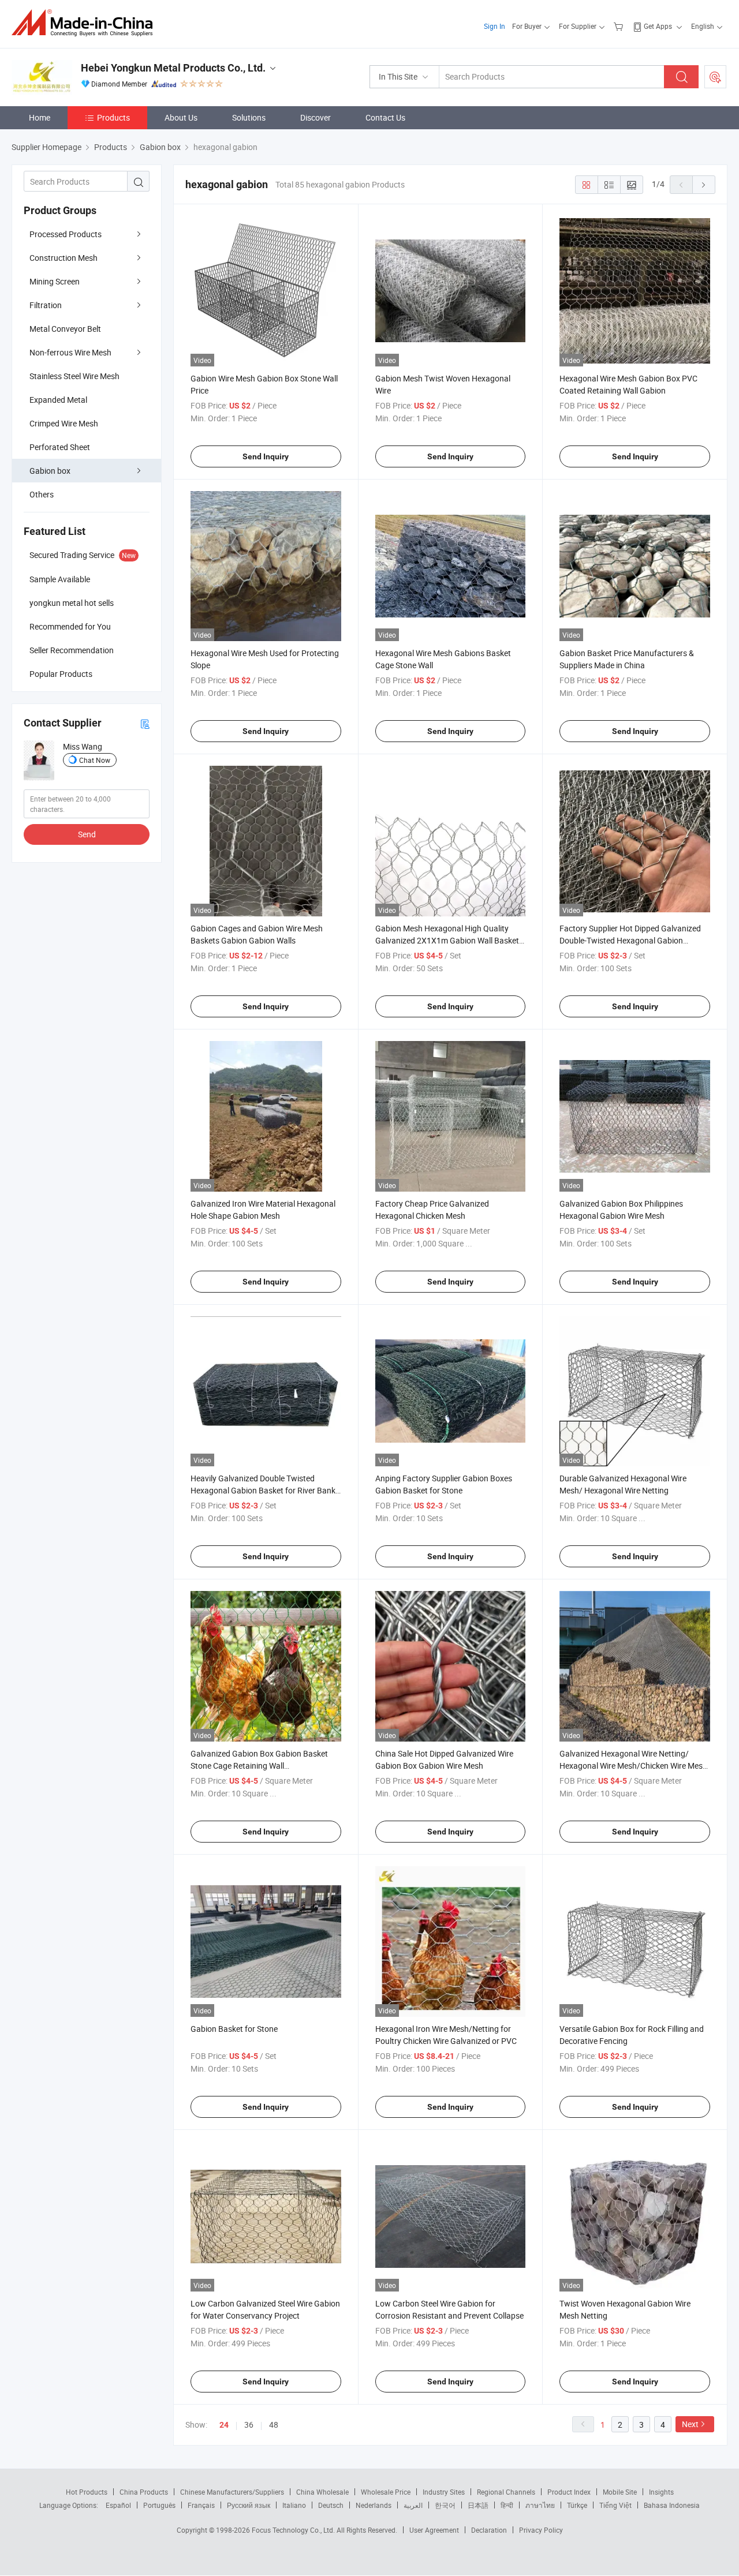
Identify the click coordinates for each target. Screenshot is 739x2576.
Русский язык (249, 2505)
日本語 (478, 2505)
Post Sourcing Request (715, 77)
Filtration (46, 305)
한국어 (445, 2505)
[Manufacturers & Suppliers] (86, 23)
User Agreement (434, 2530)
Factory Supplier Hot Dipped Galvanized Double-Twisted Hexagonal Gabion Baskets (630, 940)
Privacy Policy (541, 2530)
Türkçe (577, 2505)
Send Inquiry (266, 456)
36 (249, 2425)
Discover (316, 117)
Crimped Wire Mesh (64, 423)
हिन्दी (507, 2505)
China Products (144, 2492)
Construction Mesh (64, 258)
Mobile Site (620, 2492)
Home (40, 117)
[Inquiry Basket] (620, 26)
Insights (661, 2492)
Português (159, 2505)
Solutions (249, 117)
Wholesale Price (386, 2492)
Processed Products (66, 234)
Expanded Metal (58, 400)
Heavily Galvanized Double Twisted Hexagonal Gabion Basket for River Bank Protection (263, 1490)
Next (690, 2424)
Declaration (489, 2530)
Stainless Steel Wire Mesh (74, 376)
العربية (413, 2505)
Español (118, 2505)
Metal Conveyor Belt (65, 329)
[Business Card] (145, 723)
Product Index (569, 2492)
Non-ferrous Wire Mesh (70, 352)
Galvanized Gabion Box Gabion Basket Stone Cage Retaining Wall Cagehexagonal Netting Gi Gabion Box (259, 1766)
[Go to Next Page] (704, 185)
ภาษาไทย (540, 2505)
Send (87, 834)
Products (113, 117)
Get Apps (658, 26)
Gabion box (50, 471)
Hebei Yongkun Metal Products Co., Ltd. (173, 68)
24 (224, 2425)
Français (201, 2505)
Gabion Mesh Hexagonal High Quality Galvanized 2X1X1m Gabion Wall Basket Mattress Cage (447, 940)
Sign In (494, 26)
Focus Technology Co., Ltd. (294, 2530)
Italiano (294, 2505)
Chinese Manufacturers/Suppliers (232, 2492)
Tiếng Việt (615, 2505)
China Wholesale (322, 2492)
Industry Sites (444, 2492)
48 (274, 2425)
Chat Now (95, 760)
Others (42, 494)
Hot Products (87, 2492)
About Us (181, 117)
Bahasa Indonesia (672, 2505)
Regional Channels (506, 2492)
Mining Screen (55, 281)
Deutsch (331, 2505)
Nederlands (374, 2505)
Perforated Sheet (60, 447)
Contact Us (385, 117)
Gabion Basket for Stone (234, 2029)
